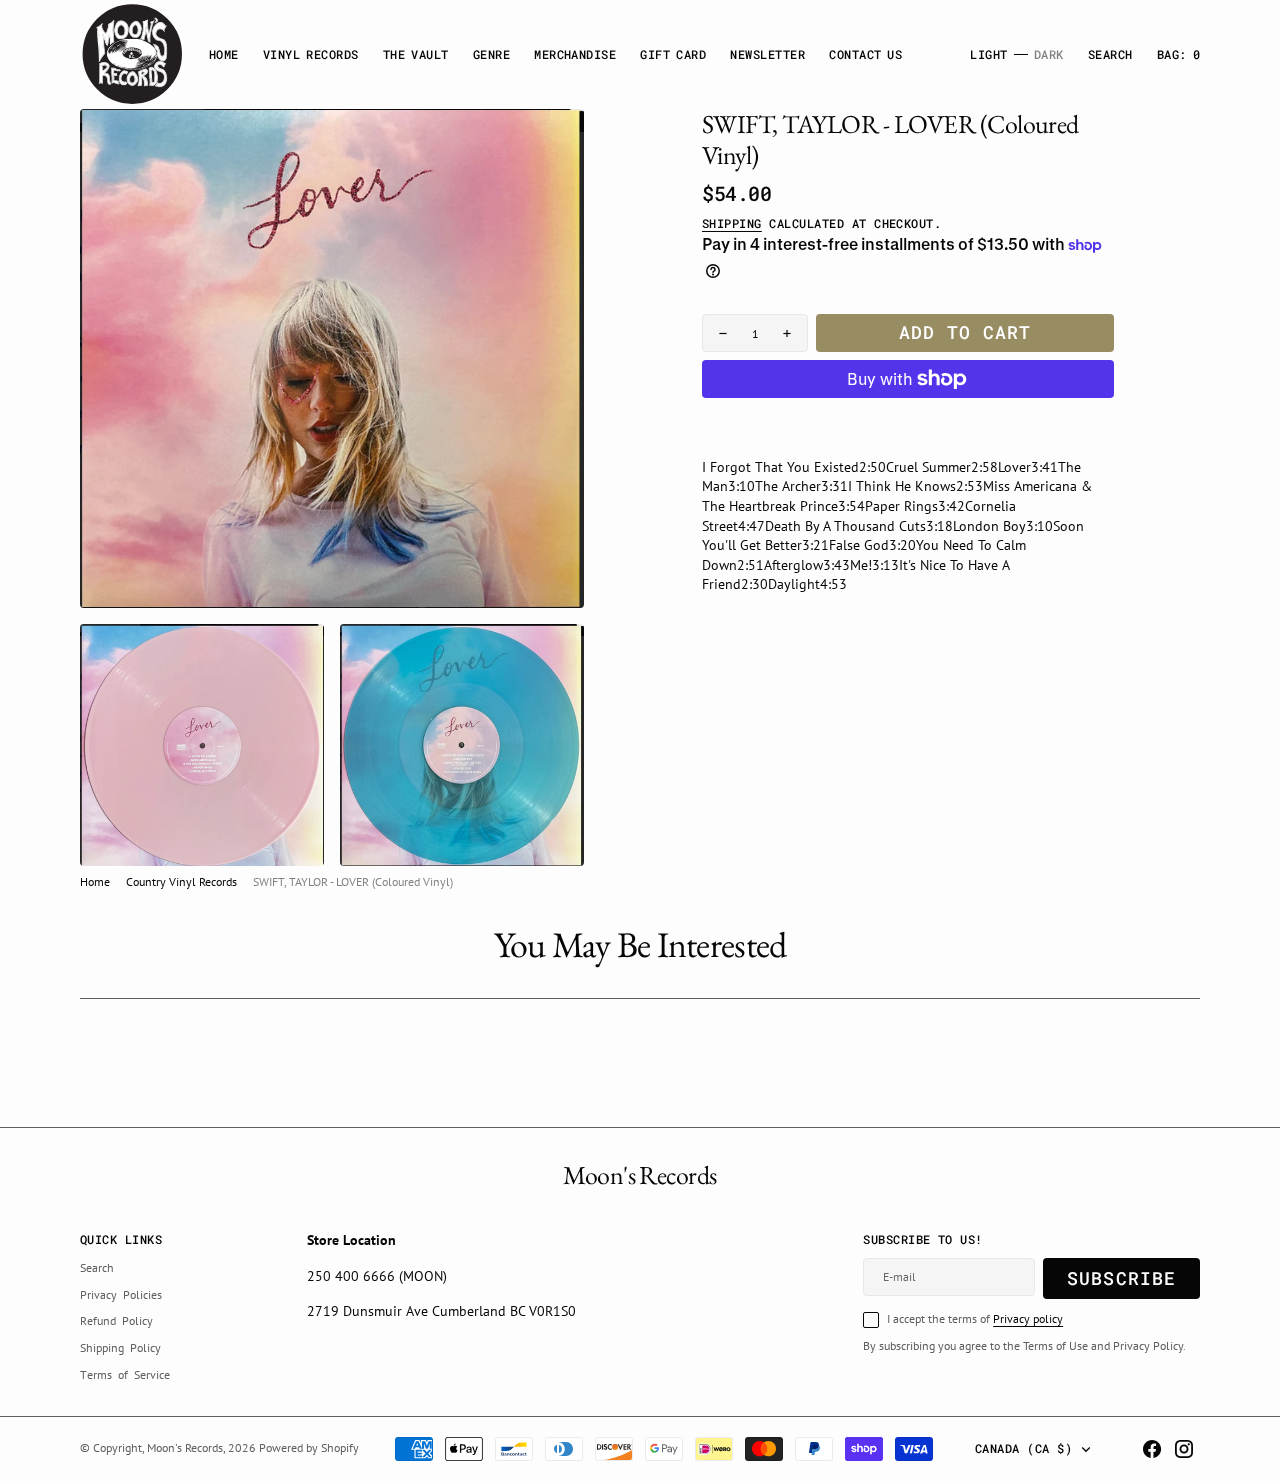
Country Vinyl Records (181, 881)
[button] (1178, 54)
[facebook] (1152, 1449)
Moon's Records (185, 1447)
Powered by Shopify (309, 1447)
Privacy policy (1028, 1318)
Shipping (732, 223)
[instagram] (1184, 1449)
